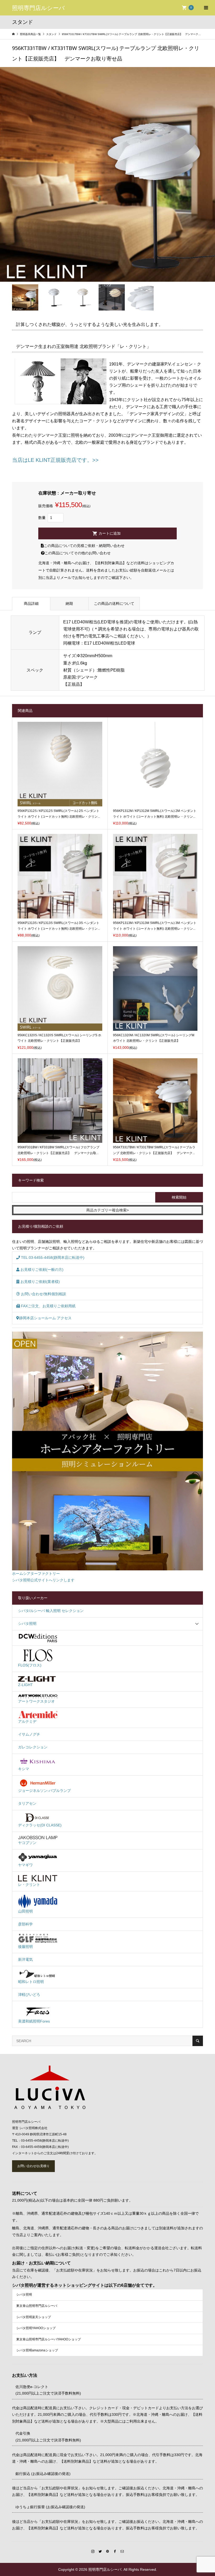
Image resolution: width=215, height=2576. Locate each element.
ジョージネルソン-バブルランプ (44, 1791)
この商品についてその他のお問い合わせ (78, 553)
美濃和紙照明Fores (34, 2021)
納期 (69, 603)
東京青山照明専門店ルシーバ (37, 2306)
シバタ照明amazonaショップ (37, 2350)
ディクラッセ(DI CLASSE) (40, 1825)
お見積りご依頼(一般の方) (41, 1270)
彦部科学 (25, 1924)
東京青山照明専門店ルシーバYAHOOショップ (49, 2339)
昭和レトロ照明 (31, 1982)
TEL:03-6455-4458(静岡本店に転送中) (52, 1257)
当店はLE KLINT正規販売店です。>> (55, 460)
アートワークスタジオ (36, 1701)
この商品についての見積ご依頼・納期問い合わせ (84, 546)
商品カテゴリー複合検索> (107, 1210)
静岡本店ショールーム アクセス (45, 1318)
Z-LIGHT (25, 1685)
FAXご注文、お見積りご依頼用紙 (48, 1306)
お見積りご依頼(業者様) (40, 1282)
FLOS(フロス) (30, 1665)
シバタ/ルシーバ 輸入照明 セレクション (51, 1611)
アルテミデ (27, 1721)
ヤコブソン (27, 1843)
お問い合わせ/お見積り (33, 2166)
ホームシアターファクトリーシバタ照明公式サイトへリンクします (43, 1577)
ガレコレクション (33, 1747)
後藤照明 (25, 1947)
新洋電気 (25, 1959)
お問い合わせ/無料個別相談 (43, 1294)
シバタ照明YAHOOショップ (36, 2328)
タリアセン (27, 1803)
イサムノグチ (29, 1734)
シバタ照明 (27, 1624)
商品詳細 (31, 603)
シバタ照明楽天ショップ (34, 2317)
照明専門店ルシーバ (38, 8)
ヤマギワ (25, 1865)
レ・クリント (29, 1885)
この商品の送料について (114, 603)
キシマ (24, 1769)
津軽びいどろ (29, 1995)
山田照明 (25, 1911)
